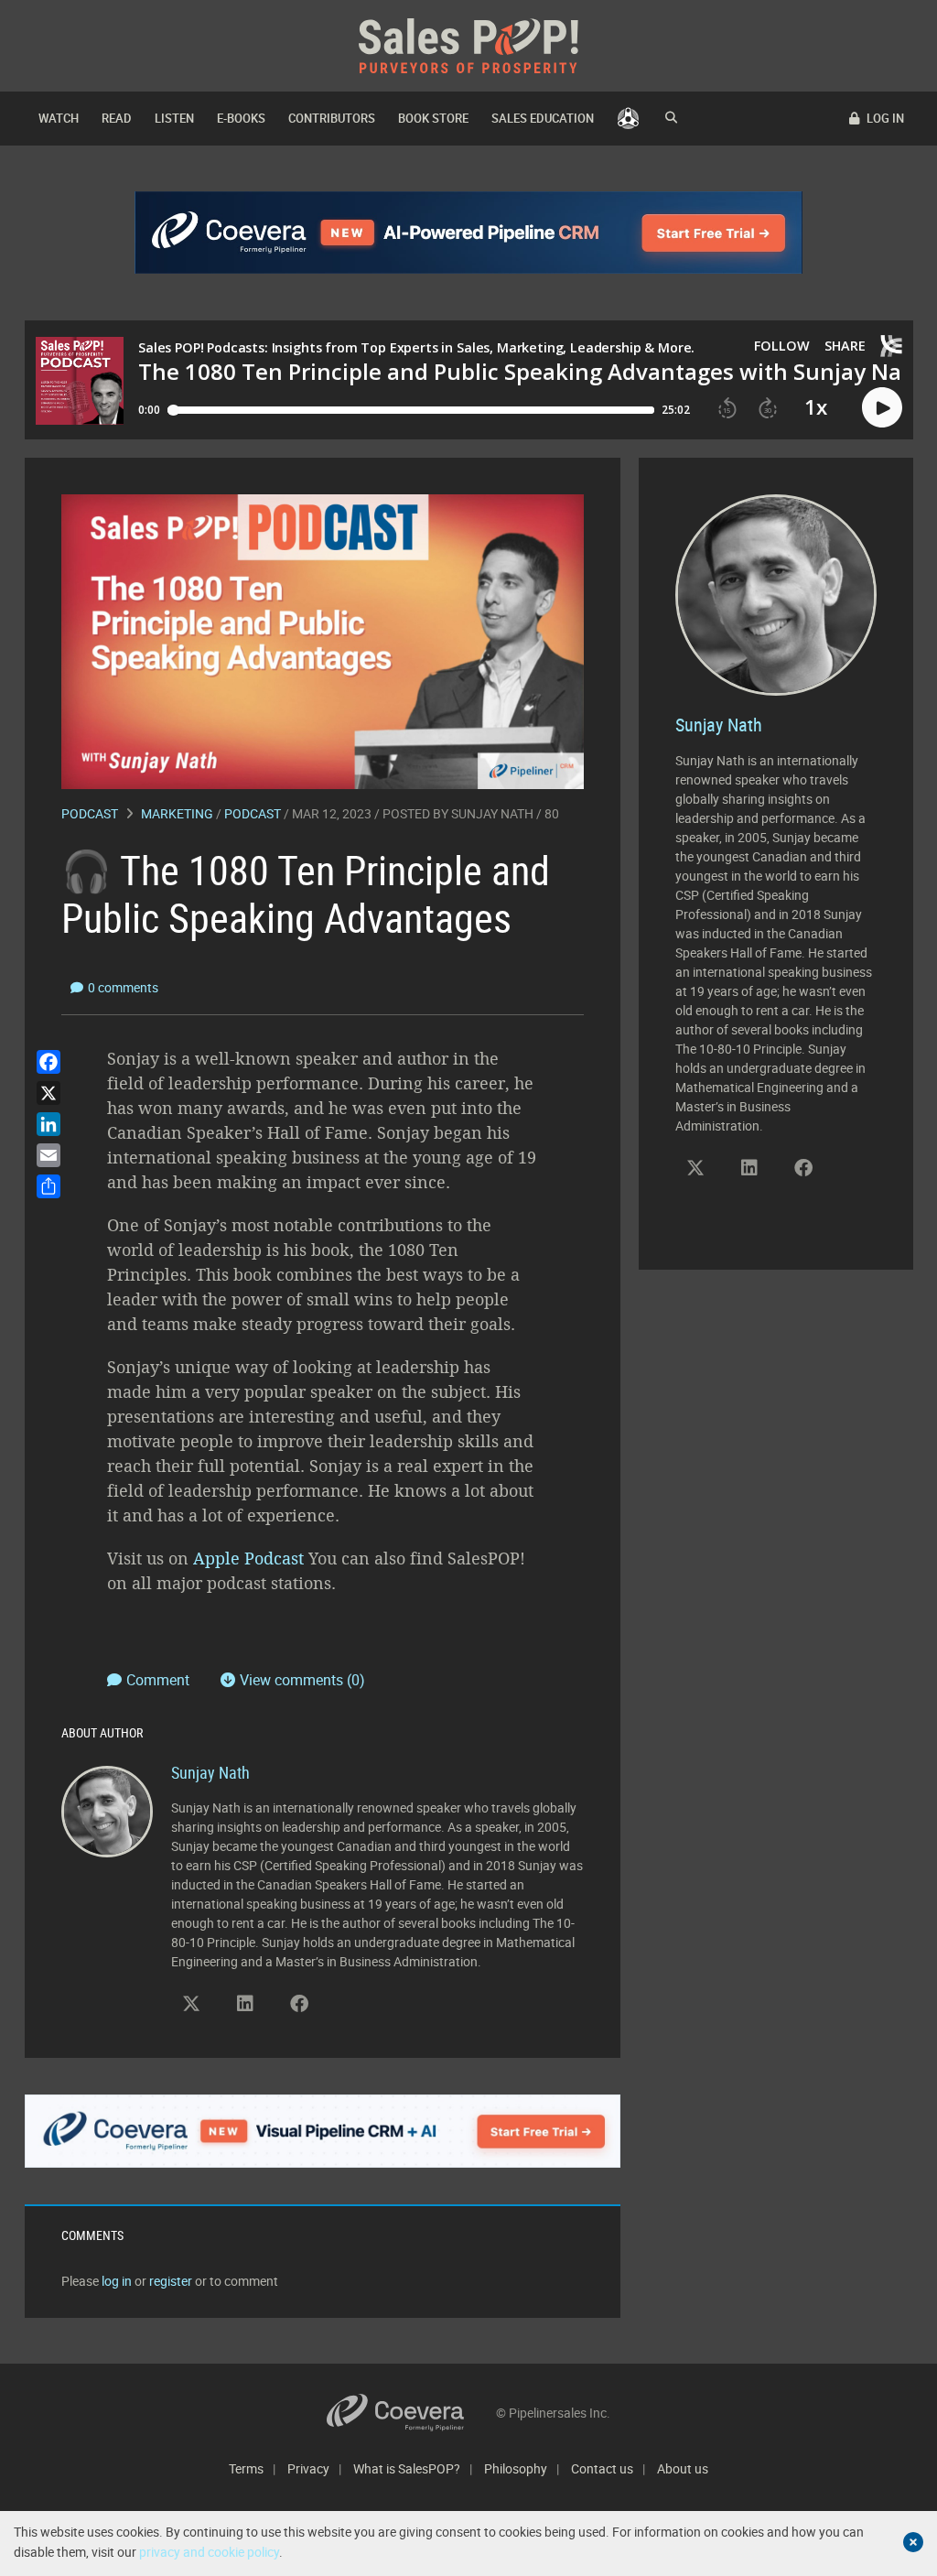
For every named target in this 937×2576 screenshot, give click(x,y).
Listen (174, 118)
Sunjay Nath (492, 813)
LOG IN (884, 118)
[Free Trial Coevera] (323, 2131)
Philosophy (516, 2468)
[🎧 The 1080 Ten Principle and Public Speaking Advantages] (323, 640)
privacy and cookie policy (209, 2552)
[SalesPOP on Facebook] (299, 2004)
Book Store (433, 118)
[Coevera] (411, 2413)
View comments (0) (302, 1680)
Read (117, 118)
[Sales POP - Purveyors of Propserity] (468, 44)
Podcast (90, 813)
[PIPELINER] (628, 119)
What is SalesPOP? (407, 2468)
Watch (59, 118)
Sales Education (543, 118)
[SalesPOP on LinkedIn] (245, 2004)
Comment (160, 1680)
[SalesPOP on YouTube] (353, 2010)
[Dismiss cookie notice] (913, 2542)
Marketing (177, 813)
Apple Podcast (248, 1558)
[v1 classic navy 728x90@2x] (469, 233)
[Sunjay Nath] (107, 1810)
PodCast (253, 813)
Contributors (332, 118)
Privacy (308, 2468)
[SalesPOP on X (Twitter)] (191, 2004)
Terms (246, 2468)
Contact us (602, 2468)
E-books (241, 118)
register (171, 2281)
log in (117, 2281)
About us (683, 2468)
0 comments (123, 987)
